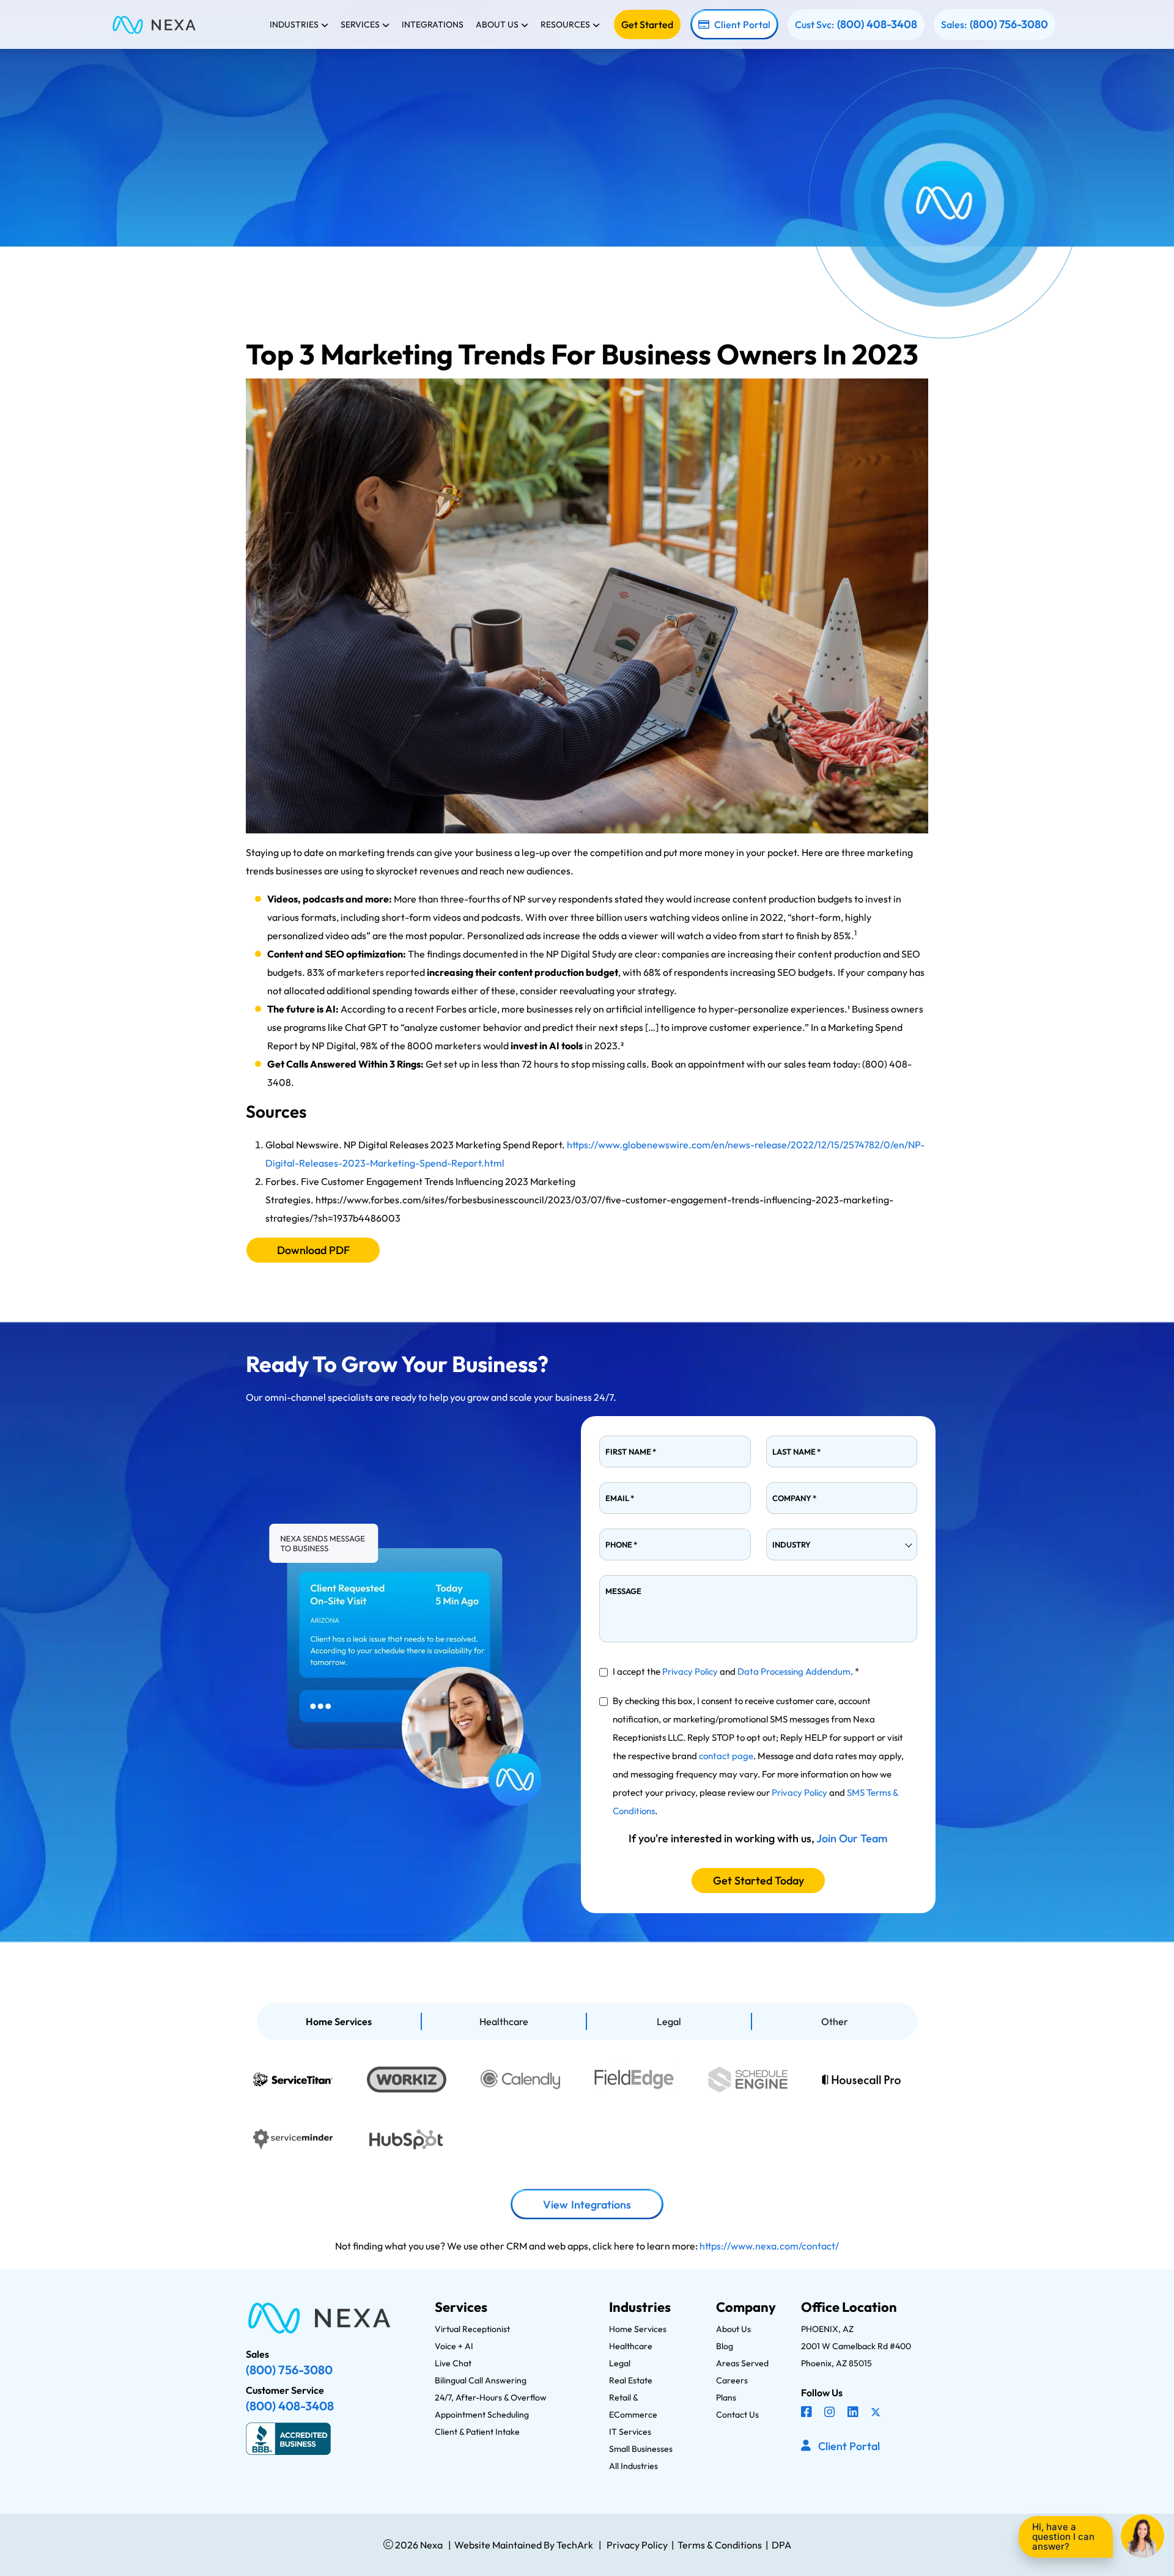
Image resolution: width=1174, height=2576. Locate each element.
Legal (669, 2021)
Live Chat (453, 2363)
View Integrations (587, 2205)
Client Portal (742, 24)
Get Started (647, 24)
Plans (726, 2397)
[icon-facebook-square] (808, 2413)
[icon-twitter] (877, 2413)
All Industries (633, 2466)
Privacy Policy (690, 1671)
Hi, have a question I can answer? (1063, 2537)
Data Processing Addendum (794, 1671)
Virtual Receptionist (472, 2329)
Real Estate (631, 2380)
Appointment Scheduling (482, 2415)
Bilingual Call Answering (481, 2380)
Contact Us (737, 2415)
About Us (733, 2329)
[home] (154, 24)
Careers (732, 2380)
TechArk (574, 2545)
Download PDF (313, 1250)
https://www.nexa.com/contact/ (769, 2246)
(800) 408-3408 (877, 24)
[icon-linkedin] (854, 2413)
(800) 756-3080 (1009, 24)
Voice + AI (454, 2346)
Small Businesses (641, 2449)
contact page (726, 1756)
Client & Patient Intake (477, 2432)
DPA (781, 2545)
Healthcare (504, 2021)
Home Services (339, 2021)
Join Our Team (852, 1838)
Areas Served (742, 2363)
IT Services (630, 2432)
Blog (725, 2346)
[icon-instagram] (831, 2413)
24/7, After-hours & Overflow (491, 2397)
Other (835, 2021)
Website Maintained (498, 2545)
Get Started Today (759, 1880)
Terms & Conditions (720, 2545)
